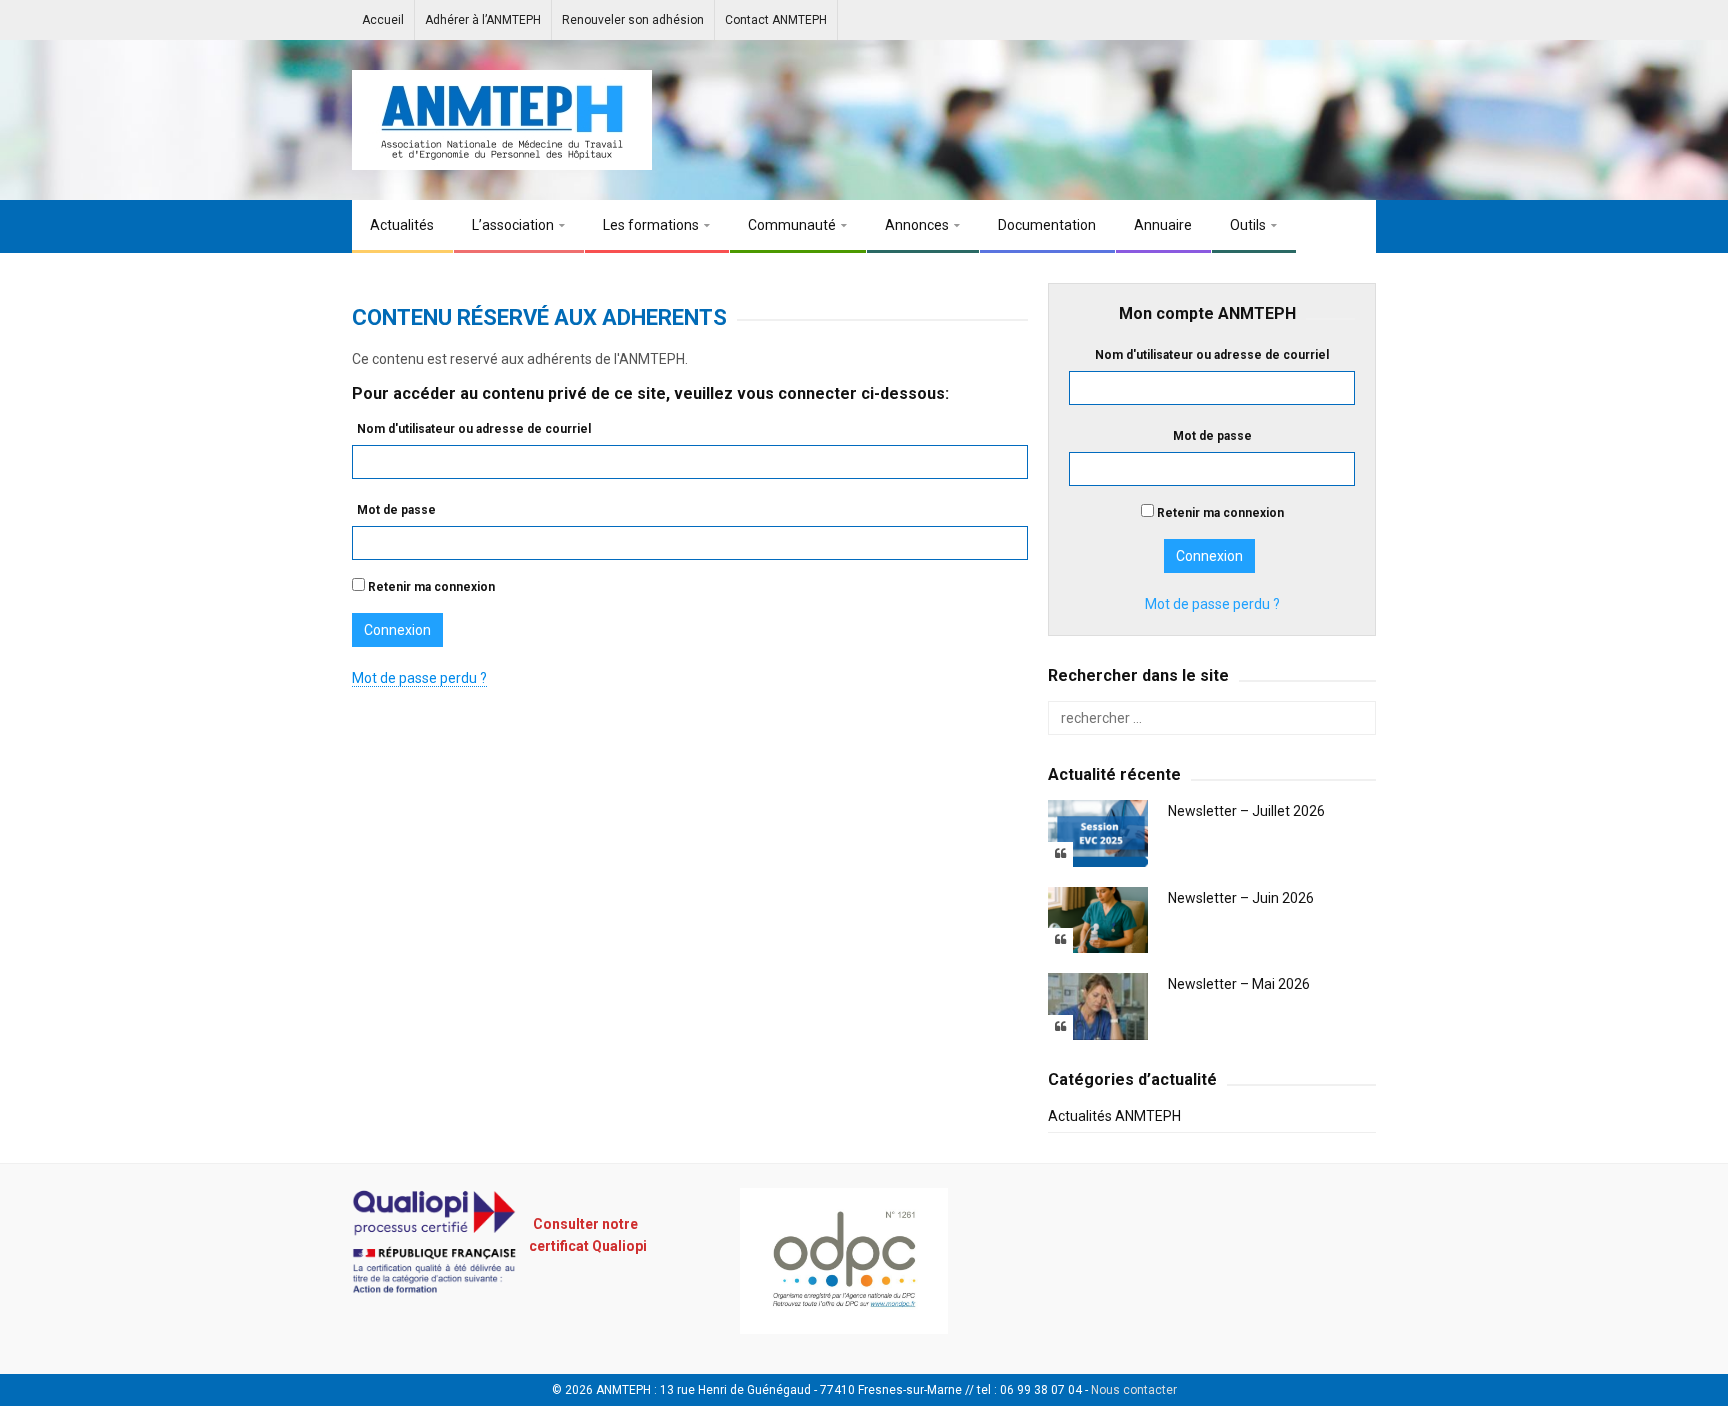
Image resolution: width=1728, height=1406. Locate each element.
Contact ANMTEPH (776, 20)
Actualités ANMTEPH (1114, 1116)
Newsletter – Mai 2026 (1239, 984)
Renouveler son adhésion (633, 20)
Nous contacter (1134, 1390)
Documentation (1047, 225)
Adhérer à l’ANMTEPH (483, 20)
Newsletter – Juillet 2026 (1246, 811)
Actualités (402, 225)
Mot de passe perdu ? (419, 678)
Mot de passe (396, 510)
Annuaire (1163, 225)
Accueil (383, 20)
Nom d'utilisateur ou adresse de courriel (474, 429)
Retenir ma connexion (430, 587)
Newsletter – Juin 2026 (1241, 898)
